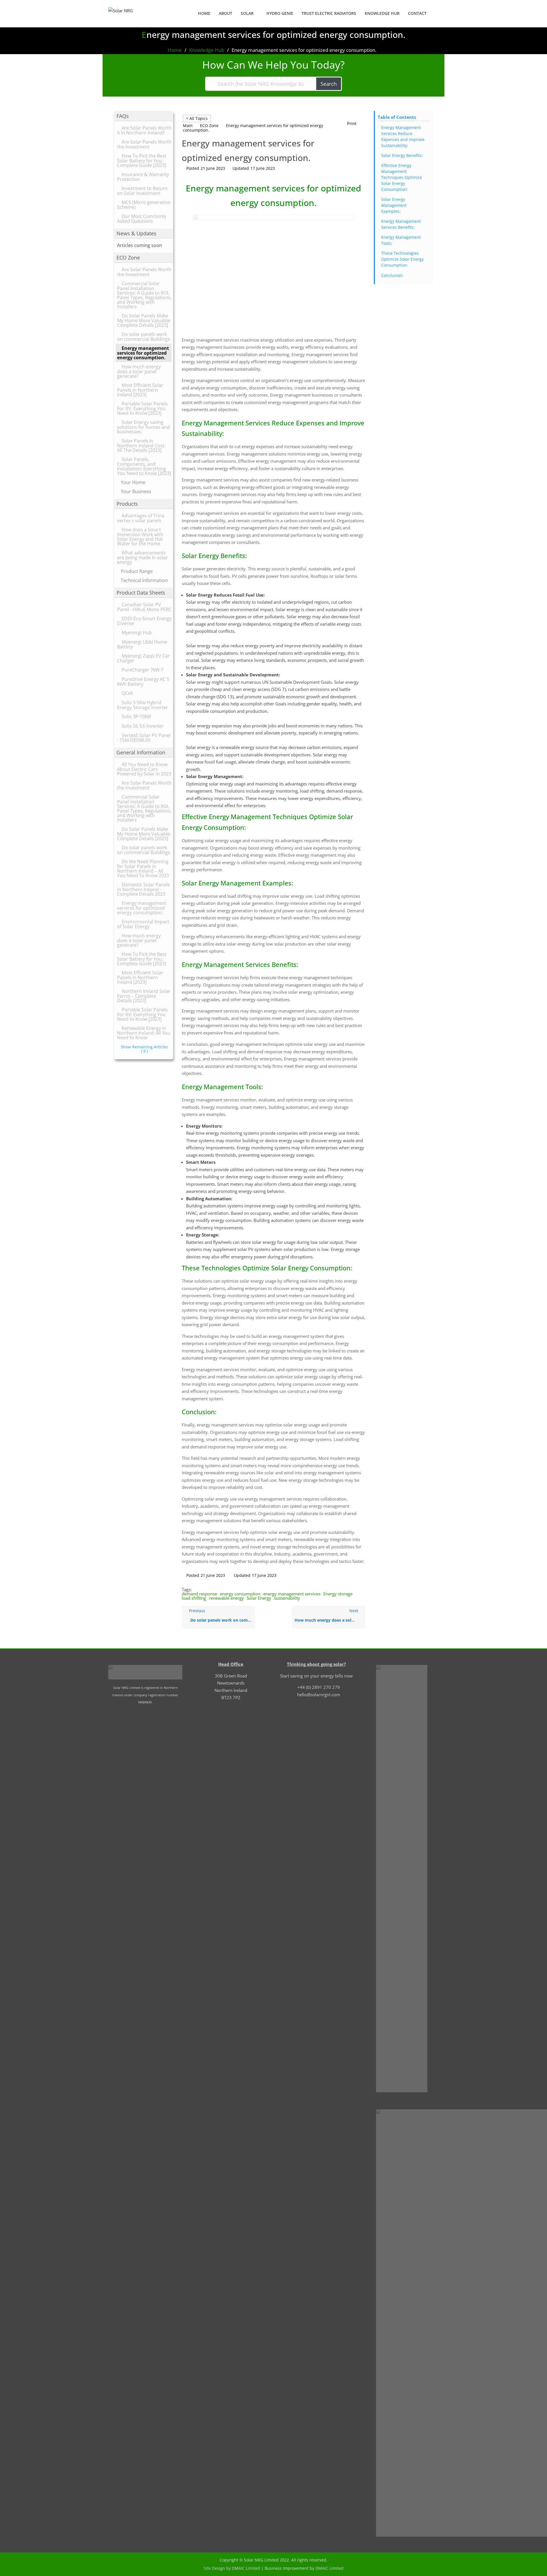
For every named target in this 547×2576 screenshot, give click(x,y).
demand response (199, 1594)
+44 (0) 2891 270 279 (319, 1687)
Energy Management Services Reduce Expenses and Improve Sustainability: (403, 137)
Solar (247, 13)
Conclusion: (392, 275)
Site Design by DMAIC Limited (232, 2568)
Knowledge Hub (382, 13)
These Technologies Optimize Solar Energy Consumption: (402, 259)
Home (204, 13)
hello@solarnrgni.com (319, 1695)
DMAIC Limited (329, 2568)
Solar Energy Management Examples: (394, 206)
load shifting (194, 1598)
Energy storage (338, 1594)
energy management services (292, 1594)
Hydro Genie (280, 13)
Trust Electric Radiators (329, 13)
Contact (417, 13)
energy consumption (240, 1594)
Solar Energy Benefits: (402, 156)
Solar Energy (259, 1598)
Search (329, 84)
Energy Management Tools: (401, 240)
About (225, 13)
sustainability (287, 1598)
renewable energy (226, 1598)
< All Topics (197, 118)
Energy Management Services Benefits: (401, 224)
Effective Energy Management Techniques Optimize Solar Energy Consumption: (402, 178)
